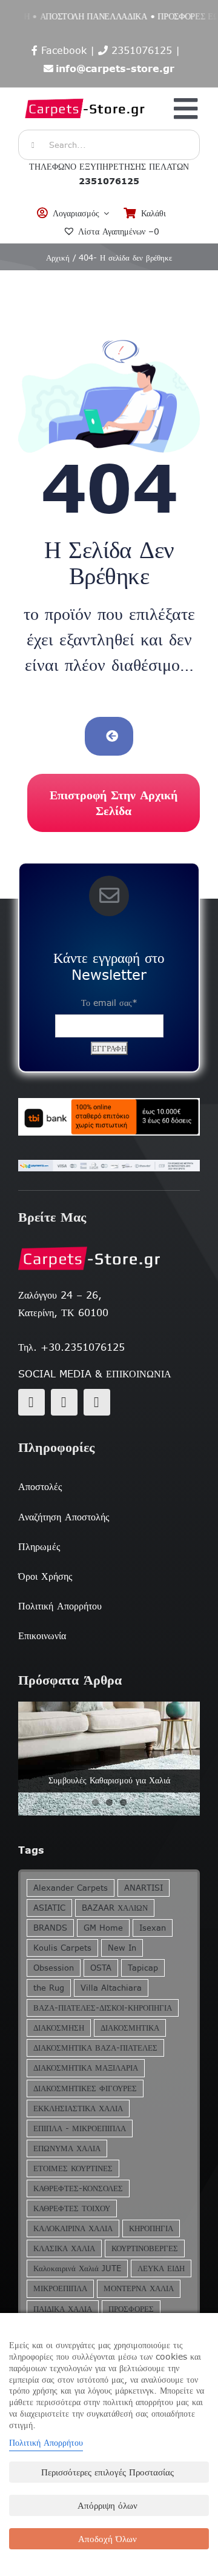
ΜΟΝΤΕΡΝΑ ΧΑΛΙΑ (139, 2288)
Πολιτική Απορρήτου (46, 2443)
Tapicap (143, 1968)
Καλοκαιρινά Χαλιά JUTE (77, 2268)
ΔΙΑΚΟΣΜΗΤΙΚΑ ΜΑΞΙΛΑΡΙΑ (86, 2068)
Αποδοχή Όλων (107, 2539)
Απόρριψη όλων (107, 2505)
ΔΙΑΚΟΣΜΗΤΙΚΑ (130, 2028)
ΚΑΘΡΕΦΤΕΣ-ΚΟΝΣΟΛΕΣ (78, 2188)
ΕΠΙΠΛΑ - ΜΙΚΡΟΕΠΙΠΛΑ (80, 2128)
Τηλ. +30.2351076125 (71, 1347)
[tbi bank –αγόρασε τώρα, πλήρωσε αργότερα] (109, 1117)
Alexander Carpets (71, 1888)
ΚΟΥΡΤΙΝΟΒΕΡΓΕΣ (145, 2248)
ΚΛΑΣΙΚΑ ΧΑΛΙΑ (64, 2248)
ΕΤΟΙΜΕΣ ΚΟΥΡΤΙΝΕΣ (73, 2168)
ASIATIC (49, 1908)
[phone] (97, 1402)
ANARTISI (144, 1888)
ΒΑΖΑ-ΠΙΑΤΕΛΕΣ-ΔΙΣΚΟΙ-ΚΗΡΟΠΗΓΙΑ (103, 2008)
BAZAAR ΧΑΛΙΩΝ (115, 1908)
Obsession (54, 1968)
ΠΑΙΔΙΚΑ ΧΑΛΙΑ (63, 2309)
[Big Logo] (85, 94)
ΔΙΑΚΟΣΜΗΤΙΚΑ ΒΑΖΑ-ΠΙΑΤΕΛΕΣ (95, 2048)
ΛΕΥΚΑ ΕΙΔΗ (161, 2268)
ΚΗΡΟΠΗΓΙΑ (151, 2228)
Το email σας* (109, 1003)
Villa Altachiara (111, 1988)
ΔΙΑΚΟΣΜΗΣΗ (59, 2028)
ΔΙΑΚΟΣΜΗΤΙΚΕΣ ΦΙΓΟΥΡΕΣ (85, 2088)
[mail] (64, 1402)
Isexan (153, 1928)
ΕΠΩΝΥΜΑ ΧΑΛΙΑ (67, 2148)
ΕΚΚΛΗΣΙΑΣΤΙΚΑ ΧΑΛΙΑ (78, 2108)
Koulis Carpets (62, 1948)
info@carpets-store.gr (115, 68)
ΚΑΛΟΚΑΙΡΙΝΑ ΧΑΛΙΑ (73, 2228)
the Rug (49, 1988)
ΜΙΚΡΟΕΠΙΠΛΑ (60, 2288)
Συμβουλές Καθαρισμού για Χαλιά (109, 1780)
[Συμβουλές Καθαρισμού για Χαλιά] (109, 1759)
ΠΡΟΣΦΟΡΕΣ (131, 2309)
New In (122, 1948)
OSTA (101, 1968)
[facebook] (31, 1402)
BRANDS (50, 1928)
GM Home (103, 1928)
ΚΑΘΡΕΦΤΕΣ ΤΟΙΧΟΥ (72, 2208)
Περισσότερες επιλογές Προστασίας (107, 2472)
